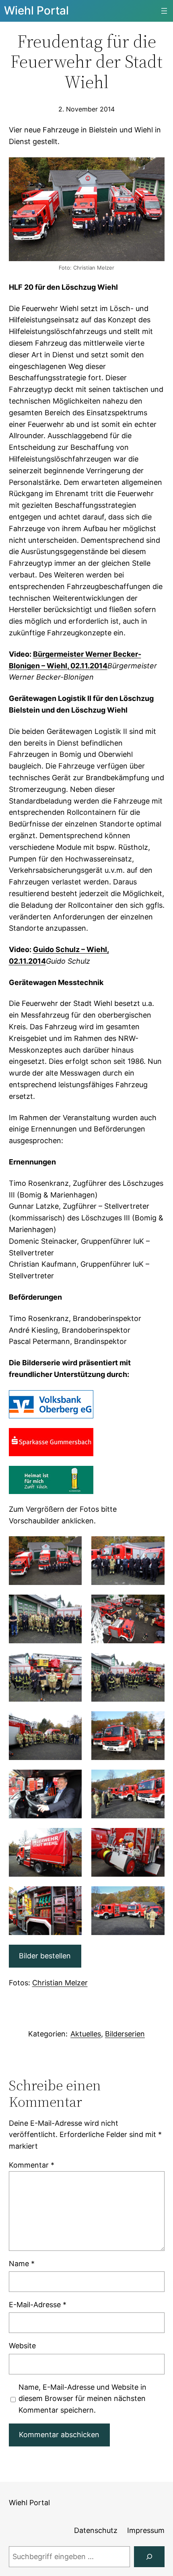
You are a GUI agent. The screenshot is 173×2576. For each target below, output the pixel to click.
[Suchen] (149, 2557)
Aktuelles (86, 2034)
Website (22, 2346)
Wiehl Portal (36, 10)
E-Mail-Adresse (38, 2305)
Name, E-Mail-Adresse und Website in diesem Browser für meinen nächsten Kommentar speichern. (82, 2399)
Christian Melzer (60, 1983)
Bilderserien (125, 2034)
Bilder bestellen (45, 1956)
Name (22, 2264)
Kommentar (32, 2165)
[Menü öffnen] (164, 11)
